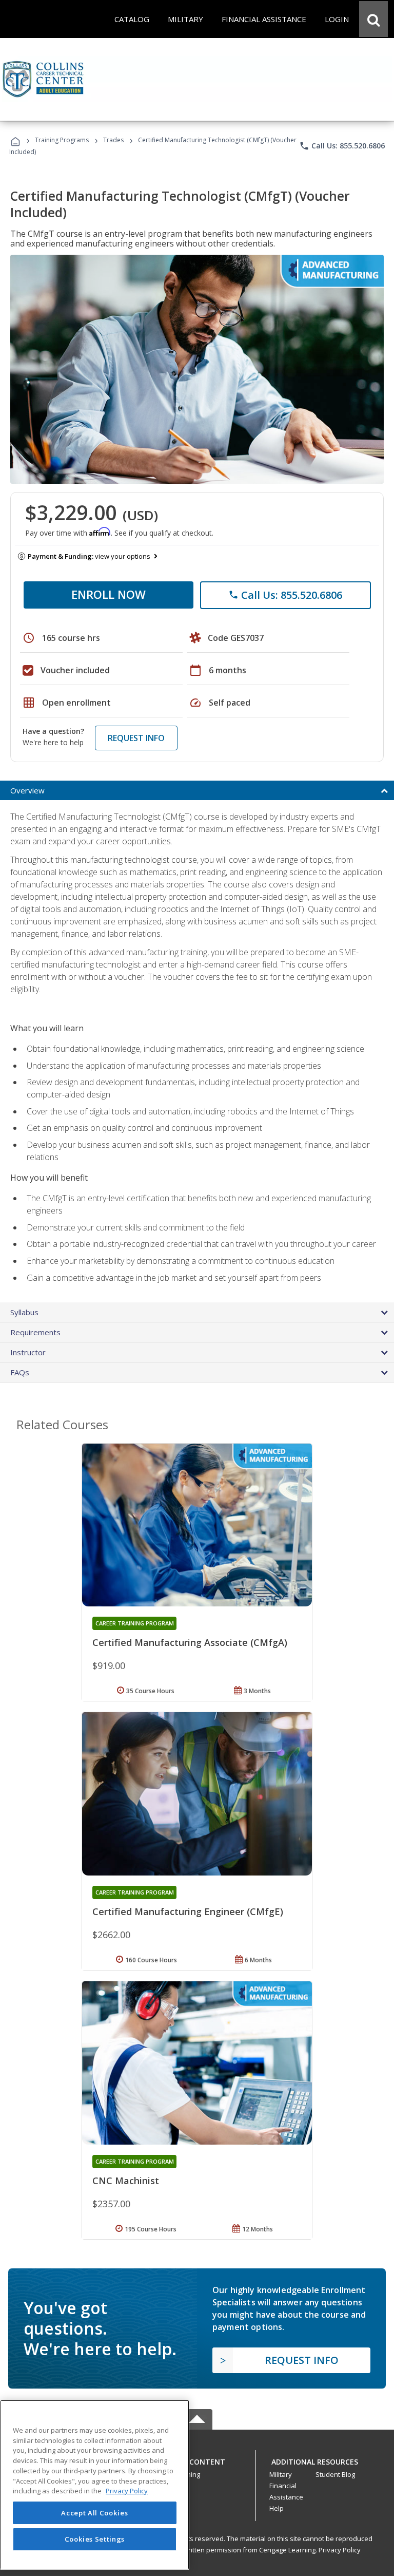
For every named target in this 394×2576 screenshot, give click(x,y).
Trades (113, 140)
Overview (27, 790)
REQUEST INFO (136, 738)
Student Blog (335, 2474)
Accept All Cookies (94, 2513)
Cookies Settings (95, 2539)
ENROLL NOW (109, 594)
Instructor (28, 1352)
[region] (95, 2485)
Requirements (35, 1332)
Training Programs (62, 140)
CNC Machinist (126, 2181)
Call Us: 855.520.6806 (342, 146)
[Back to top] (197, 2459)
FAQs (20, 1372)
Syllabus (24, 1312)
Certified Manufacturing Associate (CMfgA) (190, 1642)
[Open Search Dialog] (373, 19)
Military (281, 2474)
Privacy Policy (340, 2550)
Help (277, 2508)
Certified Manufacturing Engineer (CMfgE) (188, 1911)
